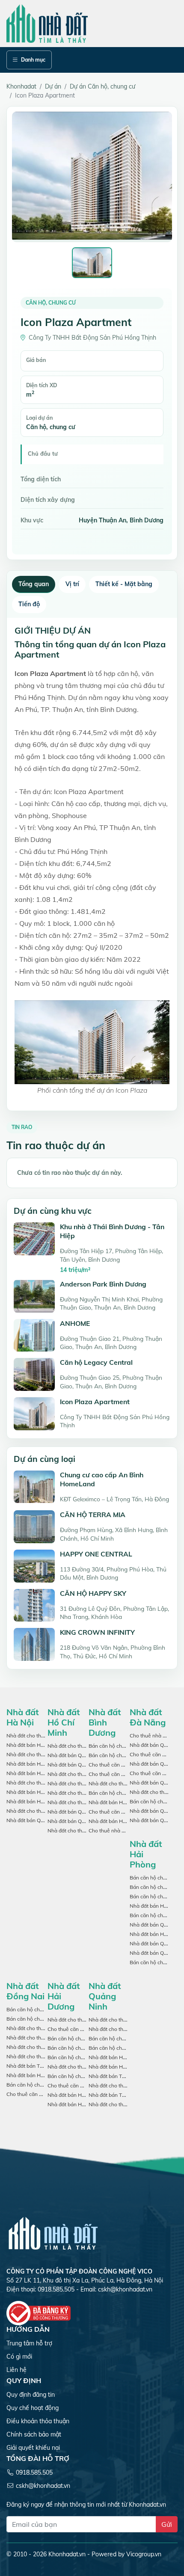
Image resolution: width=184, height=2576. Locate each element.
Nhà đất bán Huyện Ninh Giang (84, 2104)
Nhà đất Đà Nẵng (148, 1717)
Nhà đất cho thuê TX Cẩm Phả (124, 2104)
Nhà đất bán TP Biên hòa (36, 2066)
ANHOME (75, 1323)
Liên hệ (16, 2370)
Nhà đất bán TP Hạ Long (118, 2095)
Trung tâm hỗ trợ (29, 2343)
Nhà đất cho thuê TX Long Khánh (46, 2038)
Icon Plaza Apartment (95, 1402)
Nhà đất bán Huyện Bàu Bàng (124, 1802)
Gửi (167, 2524)
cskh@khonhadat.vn (125, 2289)
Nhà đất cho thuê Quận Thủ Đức (85, 1793)
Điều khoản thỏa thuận (38, 2421)
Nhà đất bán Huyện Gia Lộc (80, 2095)
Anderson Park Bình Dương (103, 1284)
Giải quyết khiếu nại (33, 2448)
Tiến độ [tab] (29, 604)
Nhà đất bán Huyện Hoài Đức (41, 1801)
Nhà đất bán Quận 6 (71, 1812)
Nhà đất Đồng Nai (25, 1991)
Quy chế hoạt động (33, 2408)
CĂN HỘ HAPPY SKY (93, 1593)
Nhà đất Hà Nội (23, 1717)
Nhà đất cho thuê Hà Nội (36, 1736)
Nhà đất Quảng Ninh (105, 1996)
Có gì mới (19, 2357)
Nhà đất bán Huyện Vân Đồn (122, 2057)
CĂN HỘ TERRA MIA (93, 1515)
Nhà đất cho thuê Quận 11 (79, 1802)
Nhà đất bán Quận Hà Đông (39, 1820)
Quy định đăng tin (31, 2395)
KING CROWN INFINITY (97, 1632)
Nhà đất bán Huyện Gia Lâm (40, 1745)
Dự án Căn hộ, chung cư (102, 86)
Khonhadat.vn (67, 2554)
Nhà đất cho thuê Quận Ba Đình (44, 1783)
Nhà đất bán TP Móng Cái (119, 2076)
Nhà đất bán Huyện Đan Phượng (45, 1773)
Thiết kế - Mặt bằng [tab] (124, 584)
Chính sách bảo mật (34, 2434)
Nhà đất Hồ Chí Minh (64, 1722)
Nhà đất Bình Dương (105, 1722)
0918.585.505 (34, 2472)
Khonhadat (21, 86)
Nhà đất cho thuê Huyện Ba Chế (126, 2020)
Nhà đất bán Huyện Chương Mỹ (43, 1792)
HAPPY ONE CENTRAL (96, 1554)
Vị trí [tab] (72, 584)
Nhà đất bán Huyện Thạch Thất (43, 1764)
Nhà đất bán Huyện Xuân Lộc (41, 2075)
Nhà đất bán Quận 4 (71, 1755)
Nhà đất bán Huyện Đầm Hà (122, 2067)
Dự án (53, 86)
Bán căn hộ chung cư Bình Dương (128, 1746)
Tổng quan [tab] (34, 584)
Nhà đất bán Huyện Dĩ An (119, 1821)
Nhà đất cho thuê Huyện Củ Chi (85, 1774)
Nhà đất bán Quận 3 (71, 1821)
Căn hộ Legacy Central (96, 1362)
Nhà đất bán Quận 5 (71, 1765)
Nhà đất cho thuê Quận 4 (77, 1783)
